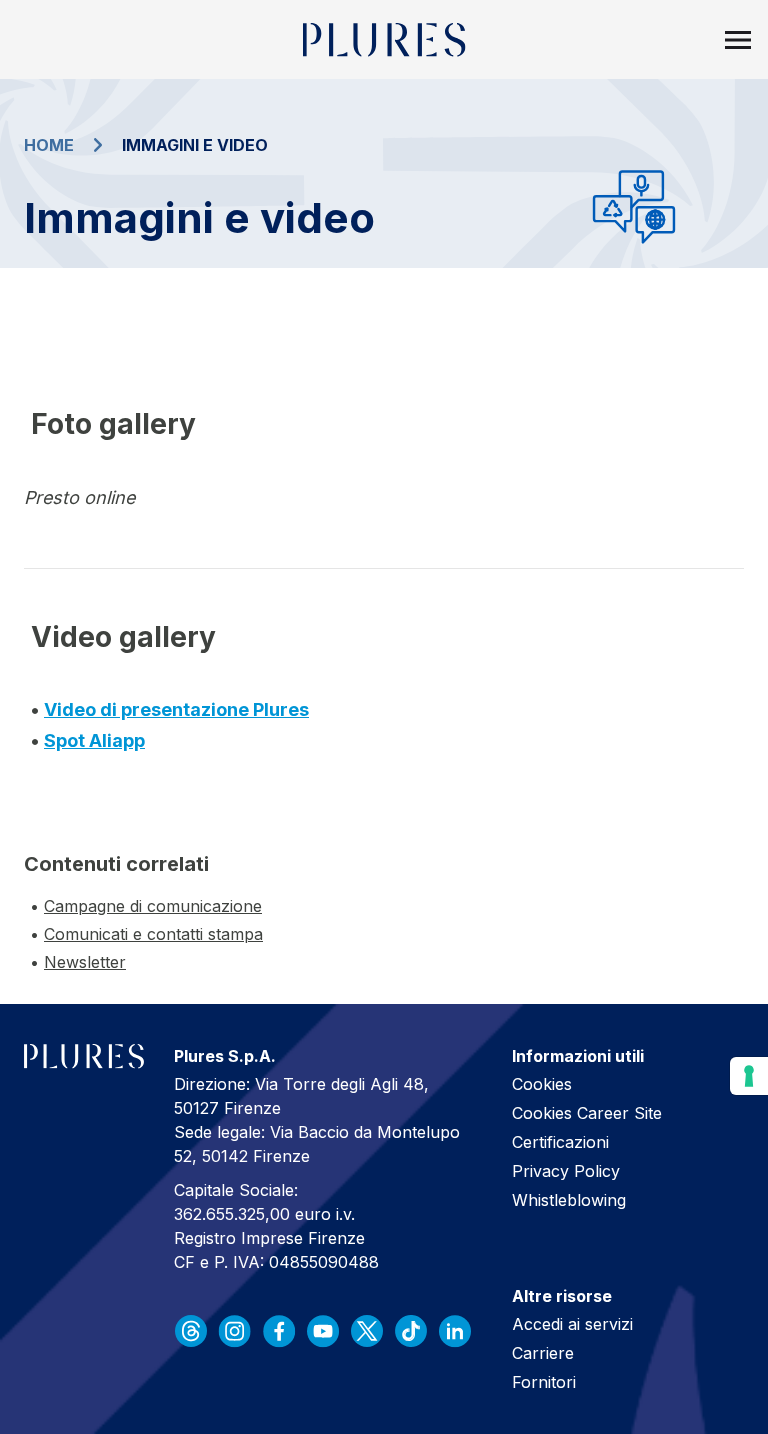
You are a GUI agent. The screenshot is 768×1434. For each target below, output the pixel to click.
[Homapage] (384, 40)
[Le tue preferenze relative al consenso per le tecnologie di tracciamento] (749, 1076)
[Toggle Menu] (738, 40)
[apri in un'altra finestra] (191, 1331)
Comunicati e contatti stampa (153, 934)
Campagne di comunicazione (153, 906)
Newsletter (85, 962)
